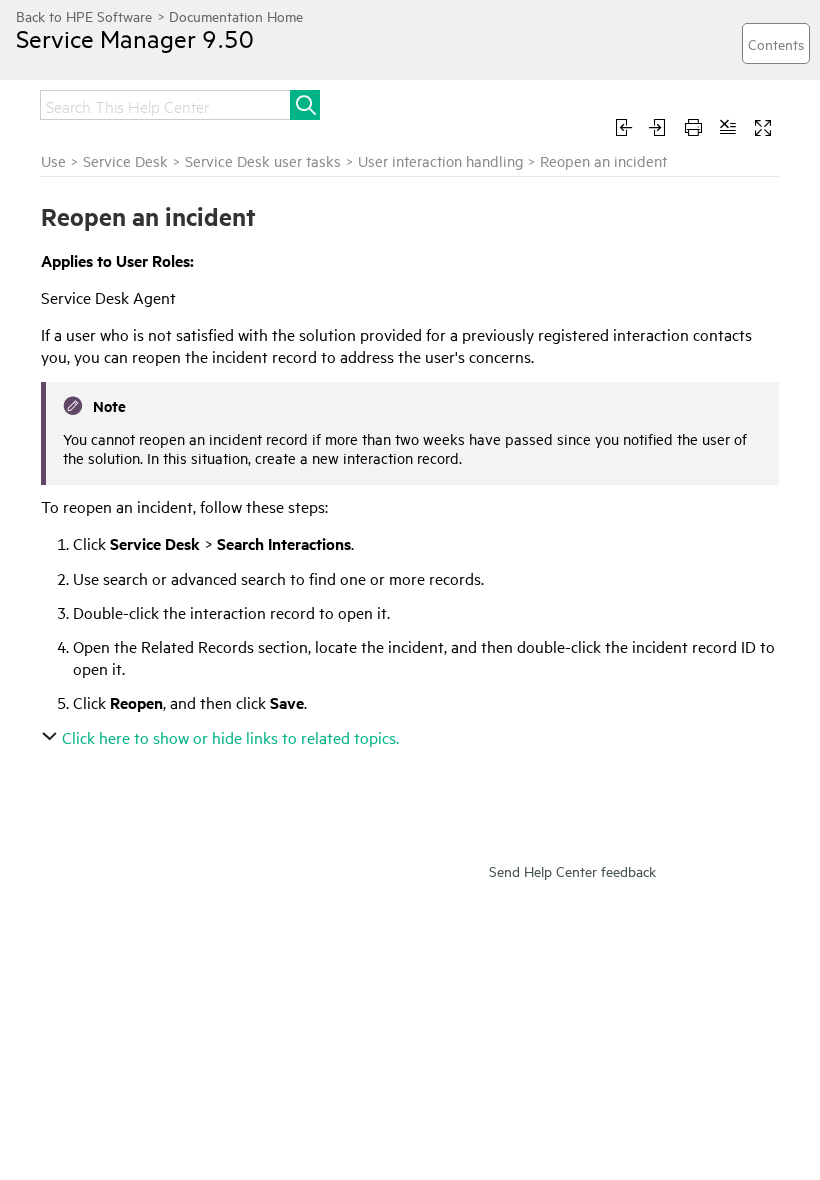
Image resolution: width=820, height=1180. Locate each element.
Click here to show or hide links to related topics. (230, 737)
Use (53, 160)
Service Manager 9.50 (135, 38)
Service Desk (125, 160)
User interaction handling (440, 160)
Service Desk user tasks (263, 160)
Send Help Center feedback (572, 870)
